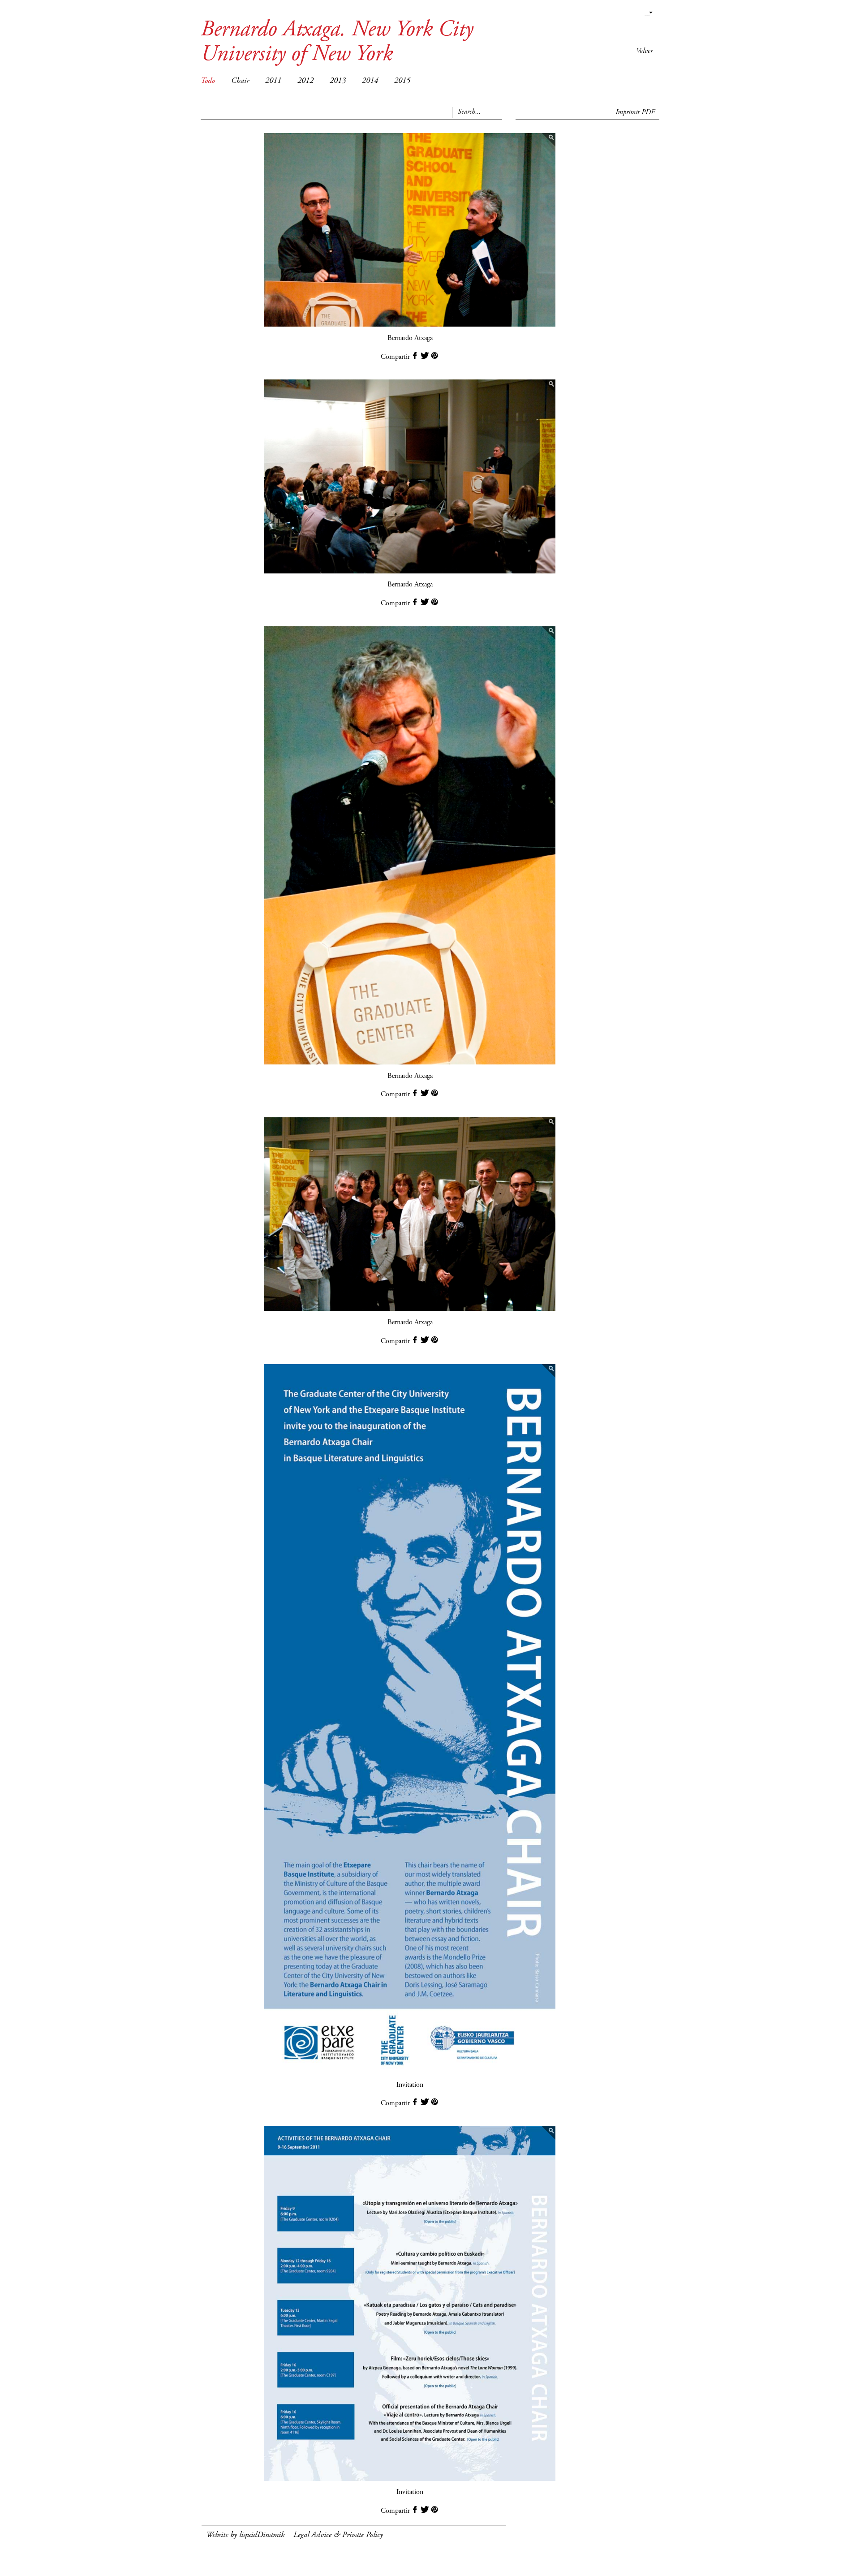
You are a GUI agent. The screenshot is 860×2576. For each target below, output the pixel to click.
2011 (273, 81)
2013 (338, 81)
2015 (402, 81)
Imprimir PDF (635, 112)
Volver (644, 51)
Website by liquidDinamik (245, 2535)
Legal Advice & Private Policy (338, 2535)
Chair (240, 81)
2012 (305, 81)
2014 (370, 81)
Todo (208, 81)
